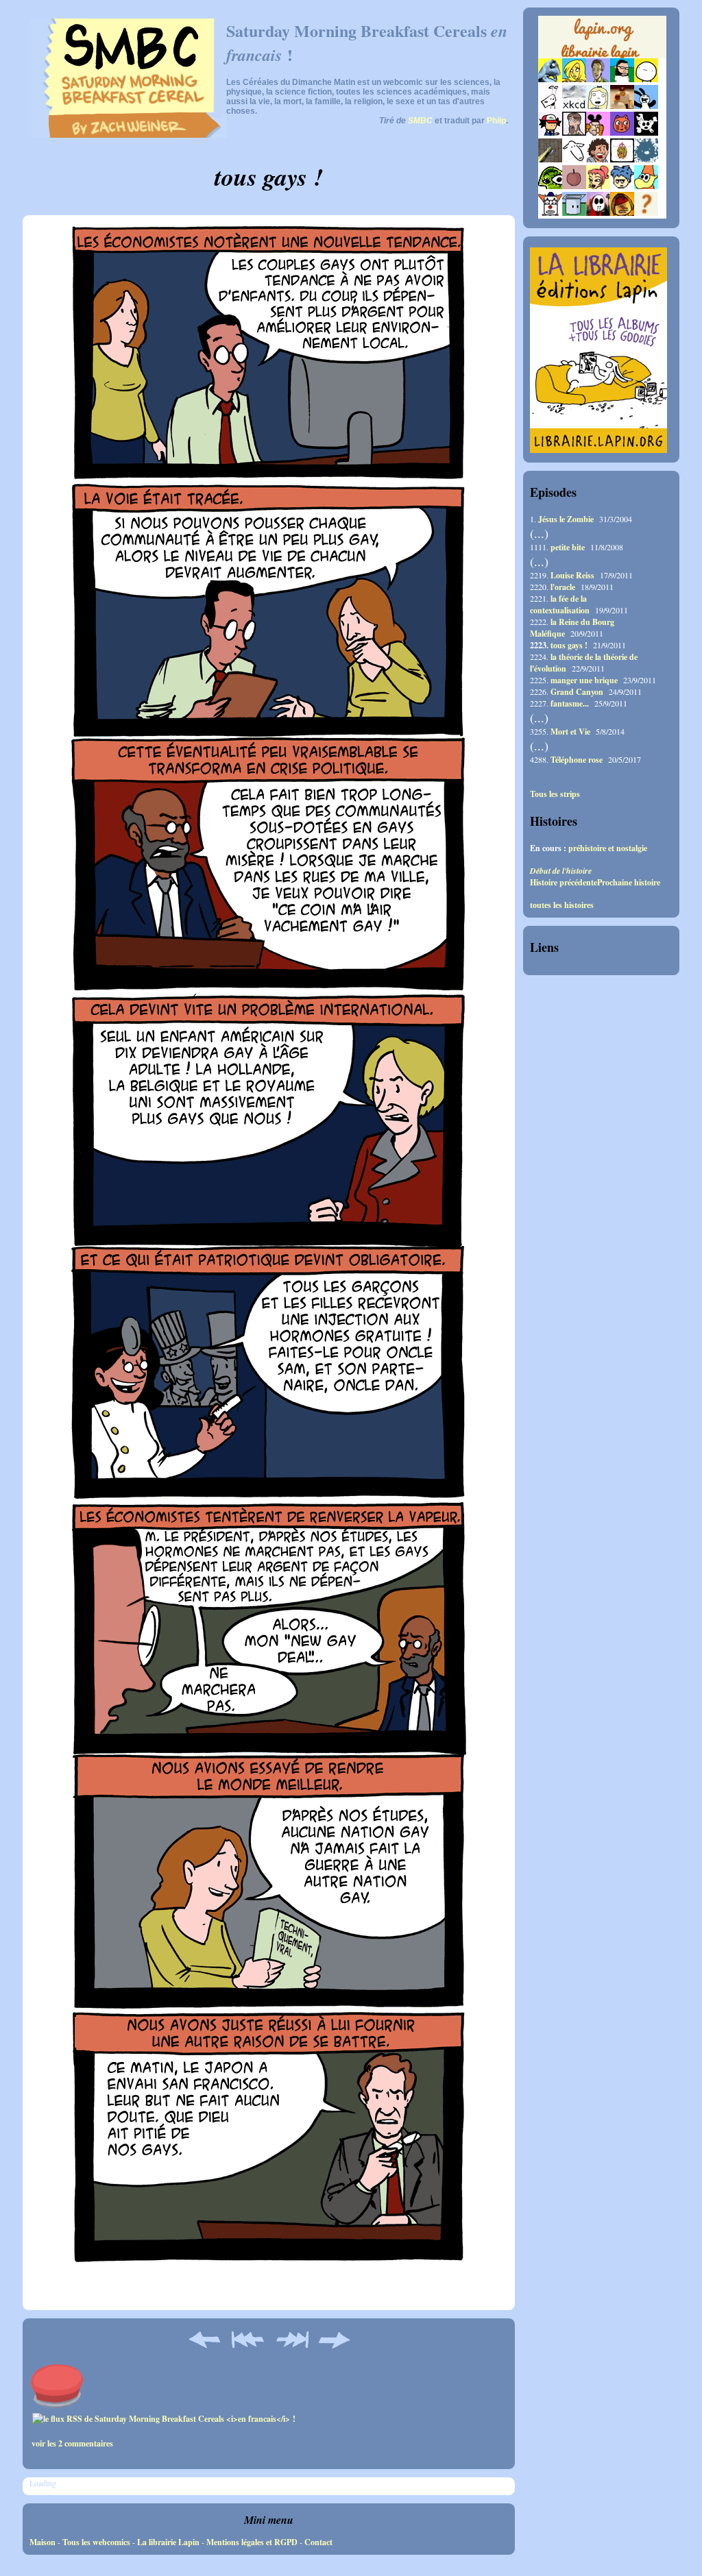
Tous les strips (555, 794)
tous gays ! (569, 645)
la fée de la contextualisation (560, 604)
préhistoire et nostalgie (608, 848)
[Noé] (550, 159)
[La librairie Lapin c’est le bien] (598, 450)
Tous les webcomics (96, 2542)
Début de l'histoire (561, 871)
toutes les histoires (562, 905)
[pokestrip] (550, 133)
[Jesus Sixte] (574, 133)
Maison (43, 2542)
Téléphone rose (577, 760)
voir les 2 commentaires (72, 2443)
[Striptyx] (598, 159)
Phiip (496, 121)
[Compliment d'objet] (574, 186)
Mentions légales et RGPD (252, 2542)
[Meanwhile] (646, 159)
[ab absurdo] (646, 79)
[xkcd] (574, 106)
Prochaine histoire (629, 882)
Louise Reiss (572, 575)
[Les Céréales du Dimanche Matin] (598, 79)
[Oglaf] (574, 79)
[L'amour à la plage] (622, 159)
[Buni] (646, 106)
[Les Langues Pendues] (550, 186)
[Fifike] (550, 106)
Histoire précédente (564, 882)
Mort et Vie (570, 732)
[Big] (622, 106)
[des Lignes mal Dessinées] (598, 106)
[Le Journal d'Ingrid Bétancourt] (622, 213)
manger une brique (584, 680)
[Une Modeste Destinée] (622, 186)
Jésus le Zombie (566, 519)
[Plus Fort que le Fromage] (598, 186)
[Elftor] (646, 186)
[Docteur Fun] (598, 133)
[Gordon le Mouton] (574, 159)
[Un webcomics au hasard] (646, 213)
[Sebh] (622, 79)
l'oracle (563, 587)
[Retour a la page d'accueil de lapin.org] (602, 41)
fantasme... (570, 703)
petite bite (568, 547)
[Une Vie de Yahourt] (574, 213)
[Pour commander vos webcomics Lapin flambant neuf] (602, 56)
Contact (318, 2542)
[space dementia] (646, 133)
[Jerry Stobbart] (598, 213)
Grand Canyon (577, 692)
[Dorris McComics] (622, 133)
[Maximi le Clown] (550, 213)
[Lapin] (550, 79)
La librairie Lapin (168, 2542)
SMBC (420, 121)
